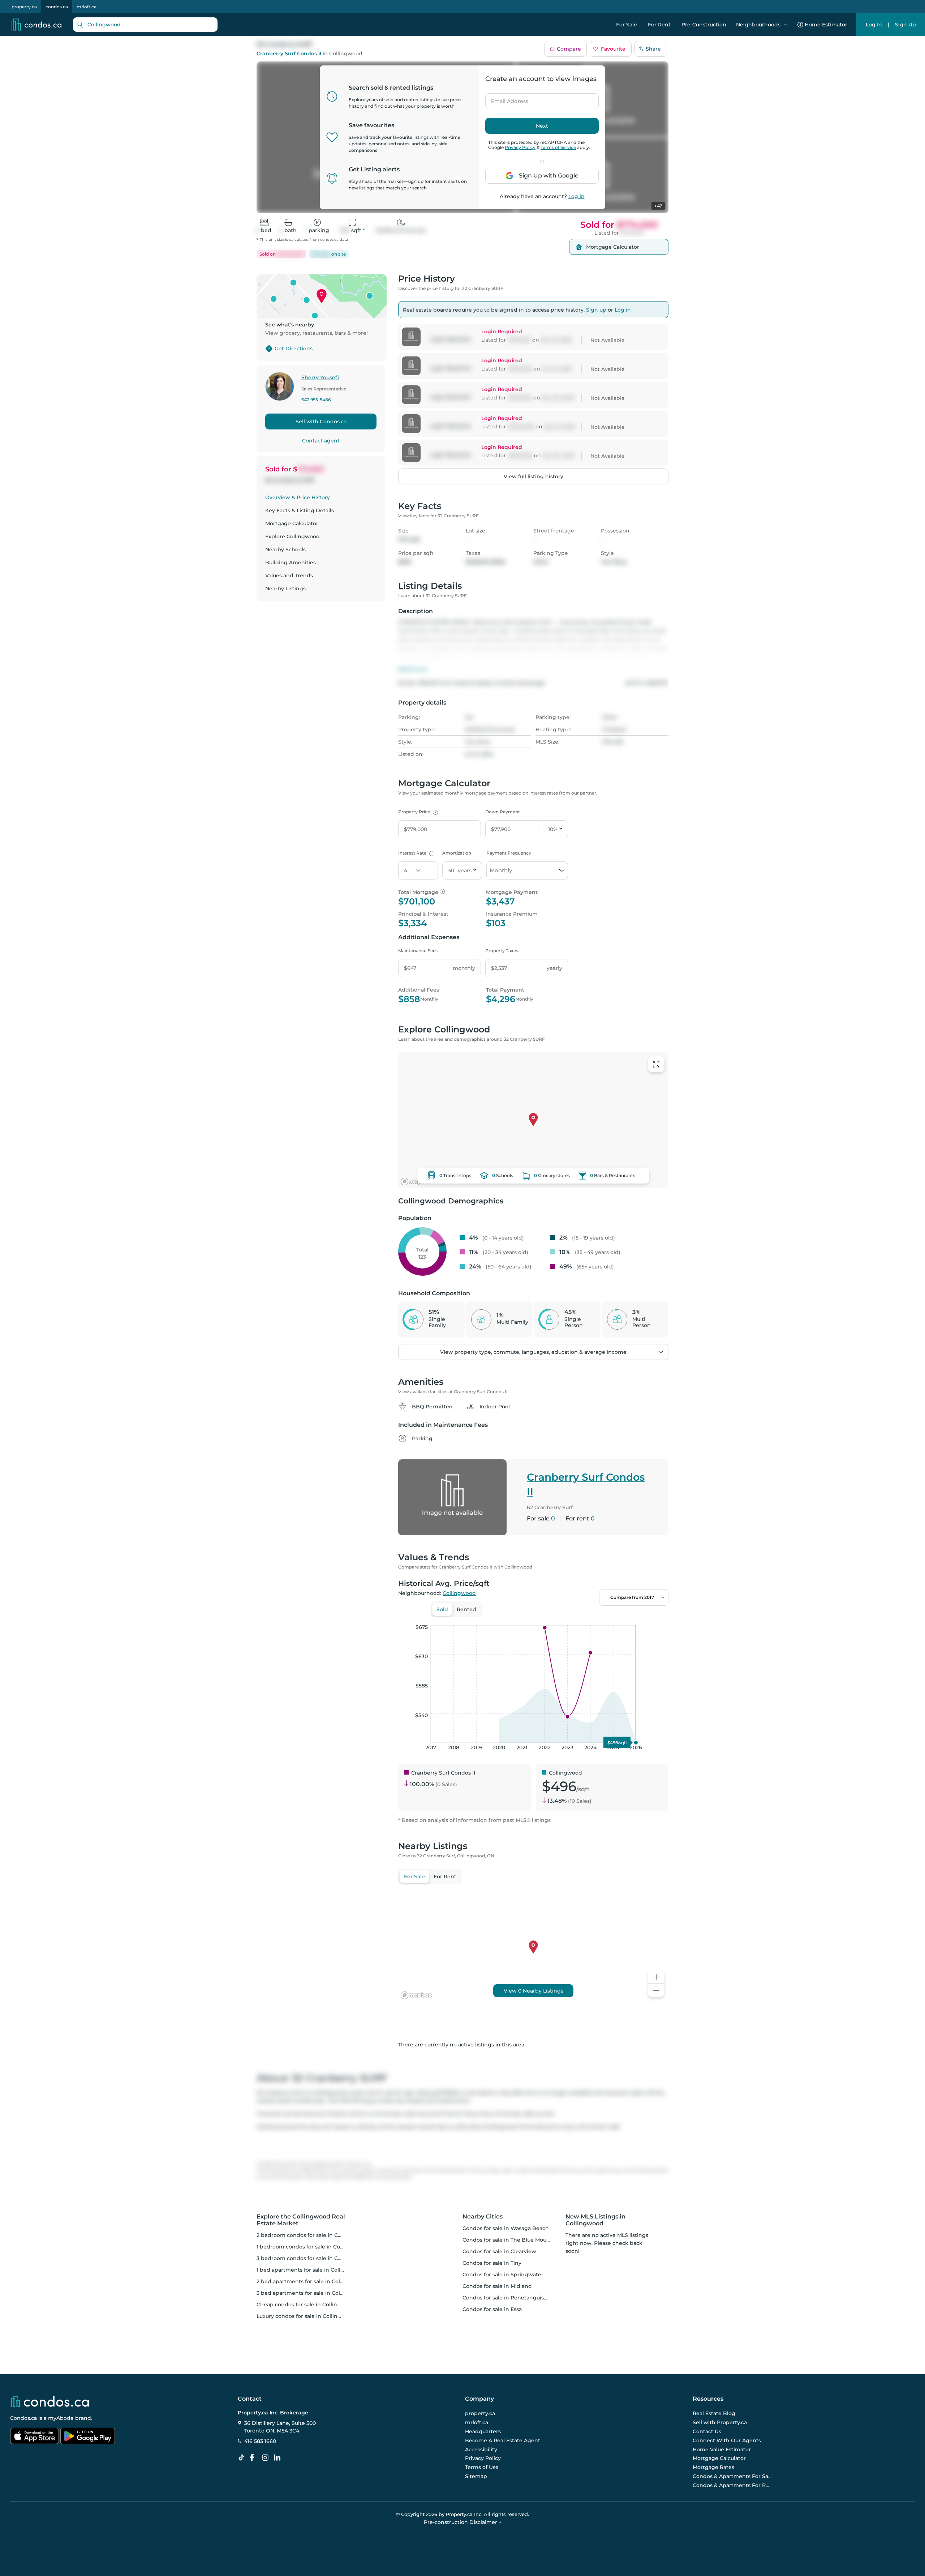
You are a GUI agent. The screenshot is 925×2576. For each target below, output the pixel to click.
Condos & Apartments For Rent (732, 2485)
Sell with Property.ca (720, 2423)
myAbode (61, 2418)
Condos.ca (23, 2418)
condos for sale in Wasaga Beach (506, 2228)
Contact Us (707, 2431)
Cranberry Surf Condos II (289, 54)
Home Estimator (826, 25)
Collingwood (346, 54)
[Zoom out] (656, 1991)
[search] (145, 25)
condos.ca (57, 7)
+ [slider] (657, 1618)
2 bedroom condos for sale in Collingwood (312, 2235)
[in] (267, 2458)
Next (542, 126)
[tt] (243, 2458)
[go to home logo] (50, 2401)
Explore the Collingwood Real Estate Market (301, 2220)
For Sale (627, 25)
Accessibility (481, 2449)
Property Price (417, 812)
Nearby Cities (483, 2216)
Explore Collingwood (292, 536)
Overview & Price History (298, 497)
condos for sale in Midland (497, 2286)
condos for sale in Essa (492, 2309)
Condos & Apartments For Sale (732, 2476)
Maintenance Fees (418, 951)
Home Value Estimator (722, 2449)
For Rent (659, 25)
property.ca (24, 7)
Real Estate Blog (714, 2414)
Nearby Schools (285, 549)
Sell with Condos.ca (321, 422)
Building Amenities (291, 562)
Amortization (457, 853)
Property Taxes (502, 951)
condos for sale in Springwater (503, 2275)
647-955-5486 (316, 400)
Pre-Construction (704, 25)
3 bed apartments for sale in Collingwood (311, 2293)
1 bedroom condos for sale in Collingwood (311, 2247)
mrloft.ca (87, 7)
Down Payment (503, 812)
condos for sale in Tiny (492, 2263)
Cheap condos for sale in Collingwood (306, 2305)
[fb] (255, 2458)
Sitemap (476, 2476)
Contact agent (321, 441)
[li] (279, 2458)
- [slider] (590, 1618)
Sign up (596, 310)
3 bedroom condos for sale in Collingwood (312, 2258)
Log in (576, 196)
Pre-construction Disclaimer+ (463, 2522)
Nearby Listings (285, 589)
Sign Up (905, 25)
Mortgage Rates (713, 2467)
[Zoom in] (656, 1977)
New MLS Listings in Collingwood (595, 2220)
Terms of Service (558, 147)
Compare (569, 49)
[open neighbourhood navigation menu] (786, 25)
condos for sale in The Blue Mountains (513, 2240)
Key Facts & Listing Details (300, 510)
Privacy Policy (520, 147)
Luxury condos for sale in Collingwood (306, 2316)
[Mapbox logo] (416, 1182)
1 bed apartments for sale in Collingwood (310, 2270)
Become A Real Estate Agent (503, 2440)
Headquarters (483, 2431)
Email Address (505, 99)
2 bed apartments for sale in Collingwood (311, 2281)
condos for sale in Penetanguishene (510, 2298)
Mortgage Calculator (292, 523)
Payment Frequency (509, 853)
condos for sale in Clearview (499, 2251)
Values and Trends (289, 575)
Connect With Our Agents (727, 2440)
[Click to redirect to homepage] (36, 25)
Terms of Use (482, 2467)
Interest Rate (415, 853)
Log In (874, 25)
